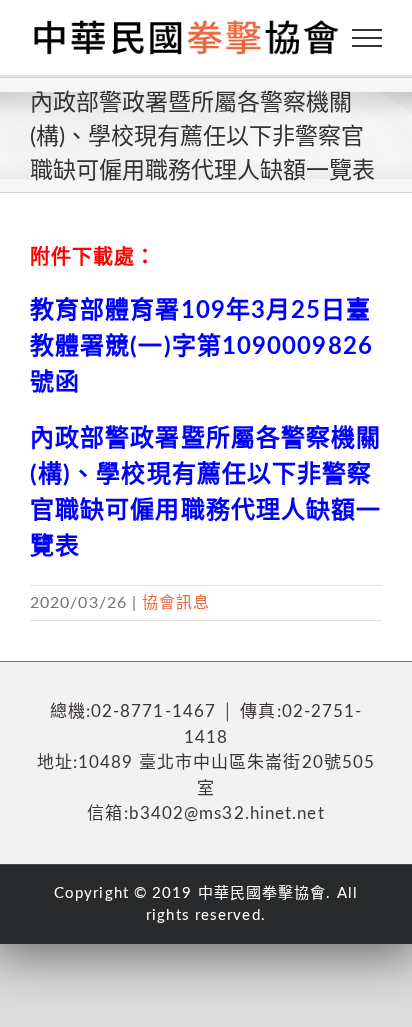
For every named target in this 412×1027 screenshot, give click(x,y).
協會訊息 (176, 603)
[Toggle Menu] (367, 38)
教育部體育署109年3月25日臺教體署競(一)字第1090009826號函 (201, 347)
